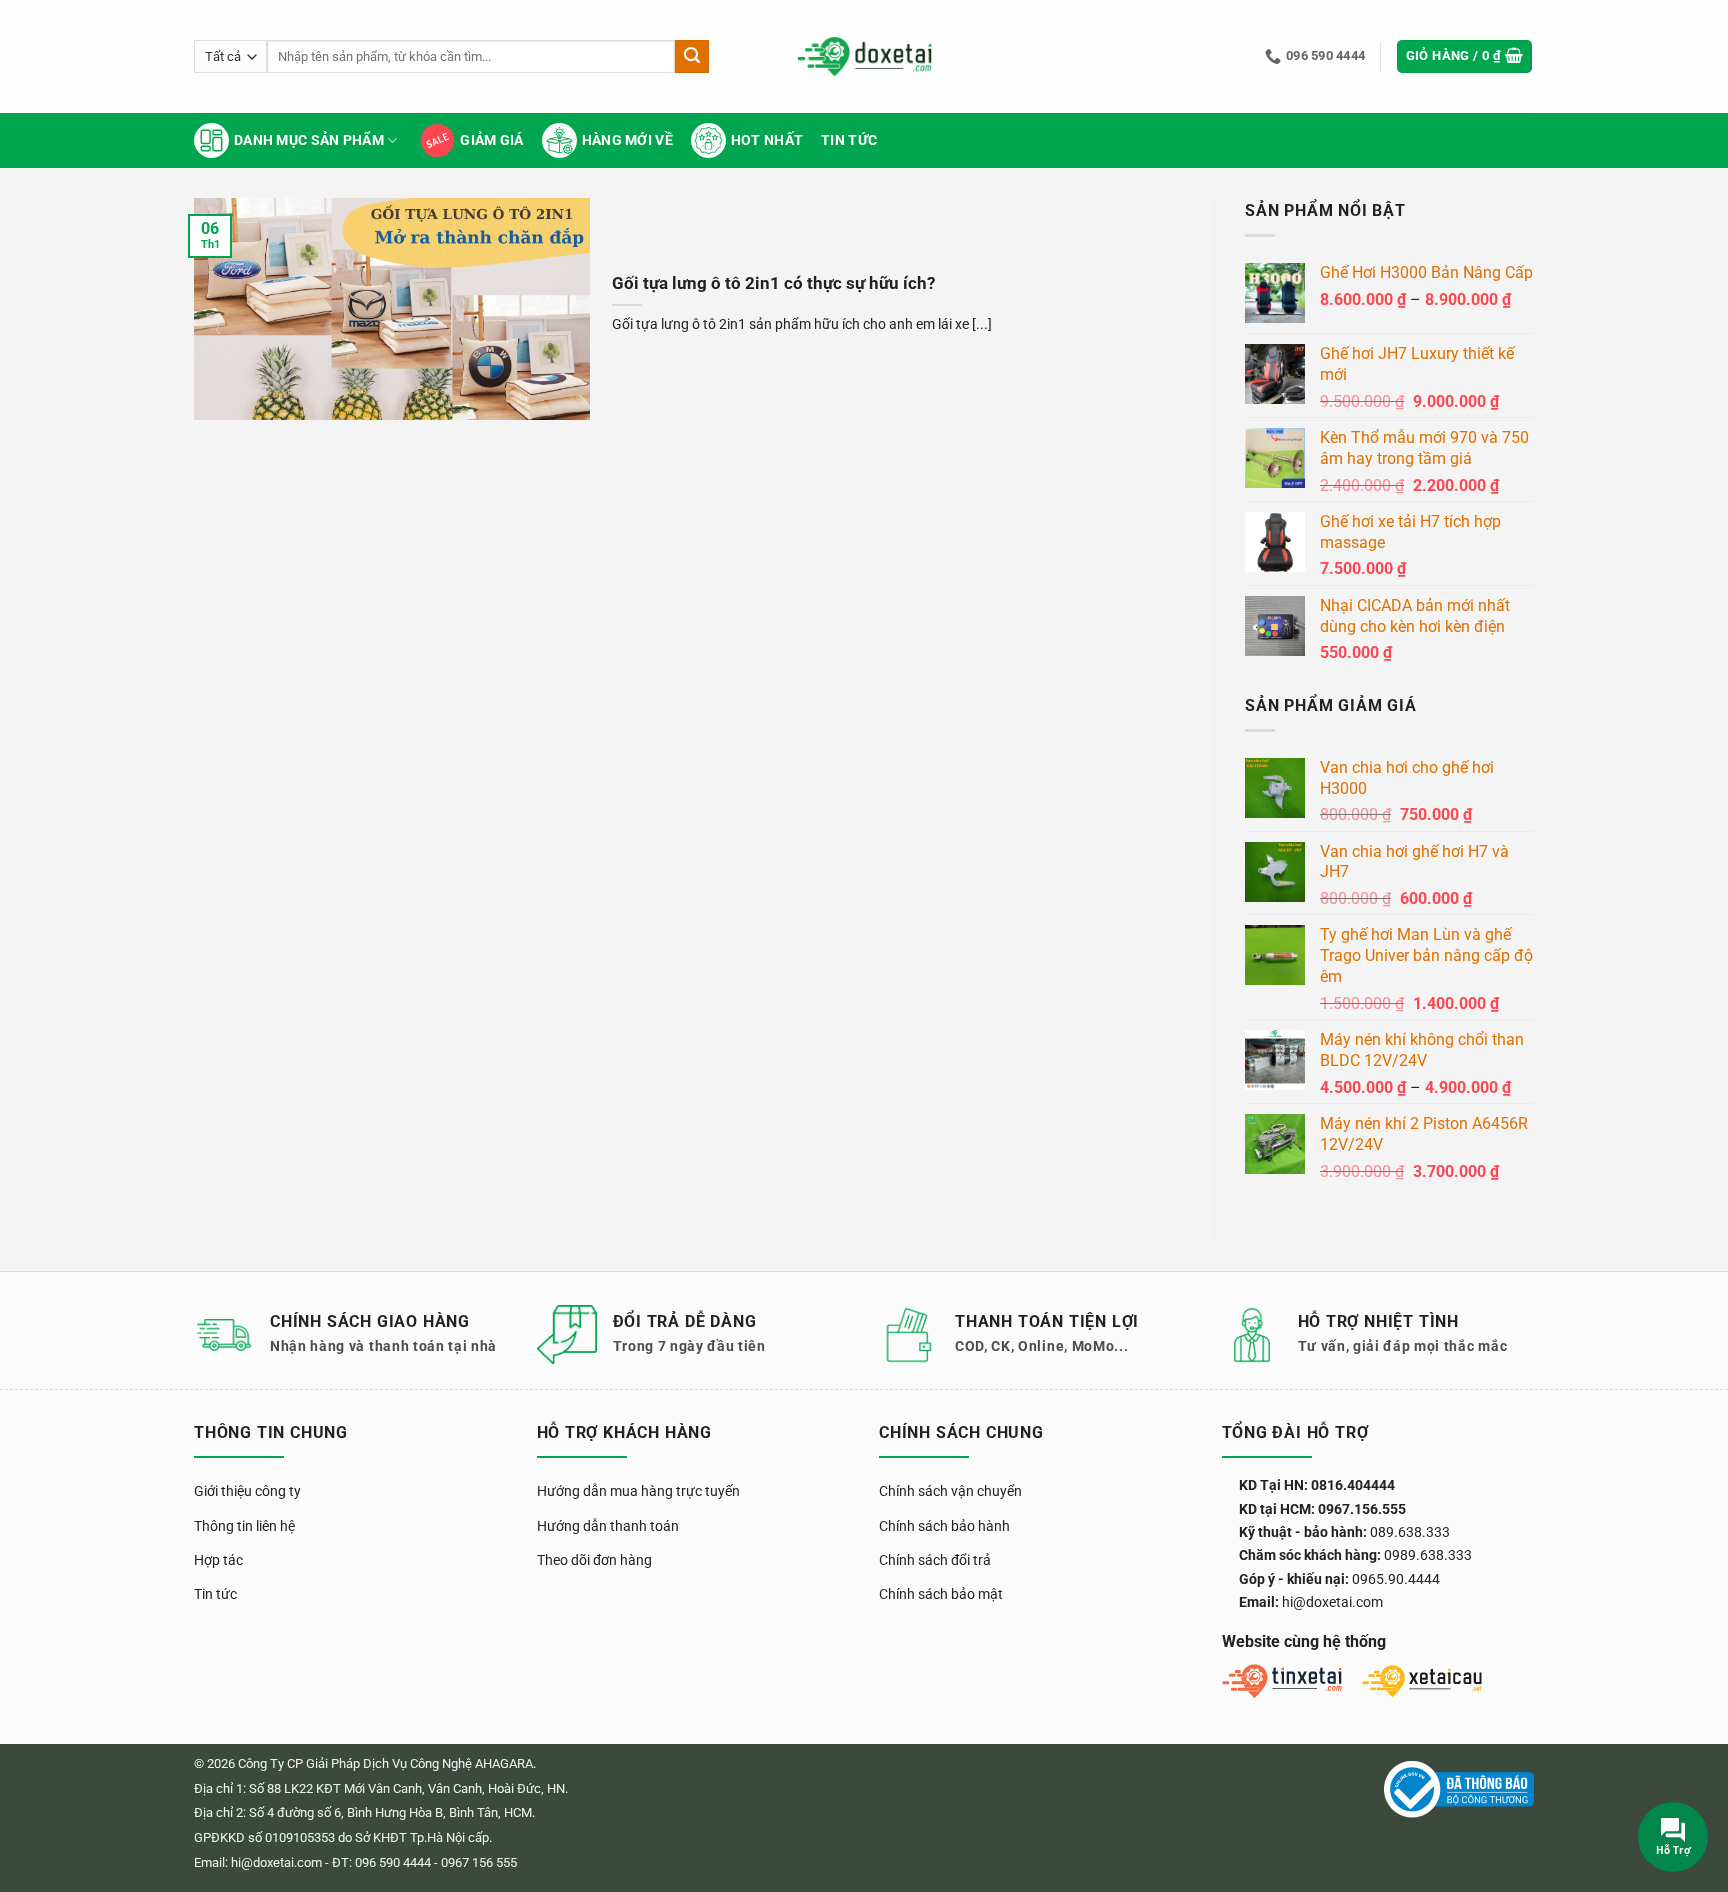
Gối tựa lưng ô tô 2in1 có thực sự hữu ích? (773, 283)
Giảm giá (491, 140)
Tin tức (849, 140)
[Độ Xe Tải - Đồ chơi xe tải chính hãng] (864, 56)
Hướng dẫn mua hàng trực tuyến (638, 1491)
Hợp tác (218, 1560)
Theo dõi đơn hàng (594, 1560)
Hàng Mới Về (627, 140)
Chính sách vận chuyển (950, 1491)
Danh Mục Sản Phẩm (309, 140)
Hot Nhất (767, 140)
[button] (1465, 56)
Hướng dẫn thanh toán (608, 1526)
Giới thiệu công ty (247, 1491)
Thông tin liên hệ (244, 1526)
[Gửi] (692, 57)
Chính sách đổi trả (935, 1560)
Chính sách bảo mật (941, 1594)
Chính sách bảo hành (944, 1526)
